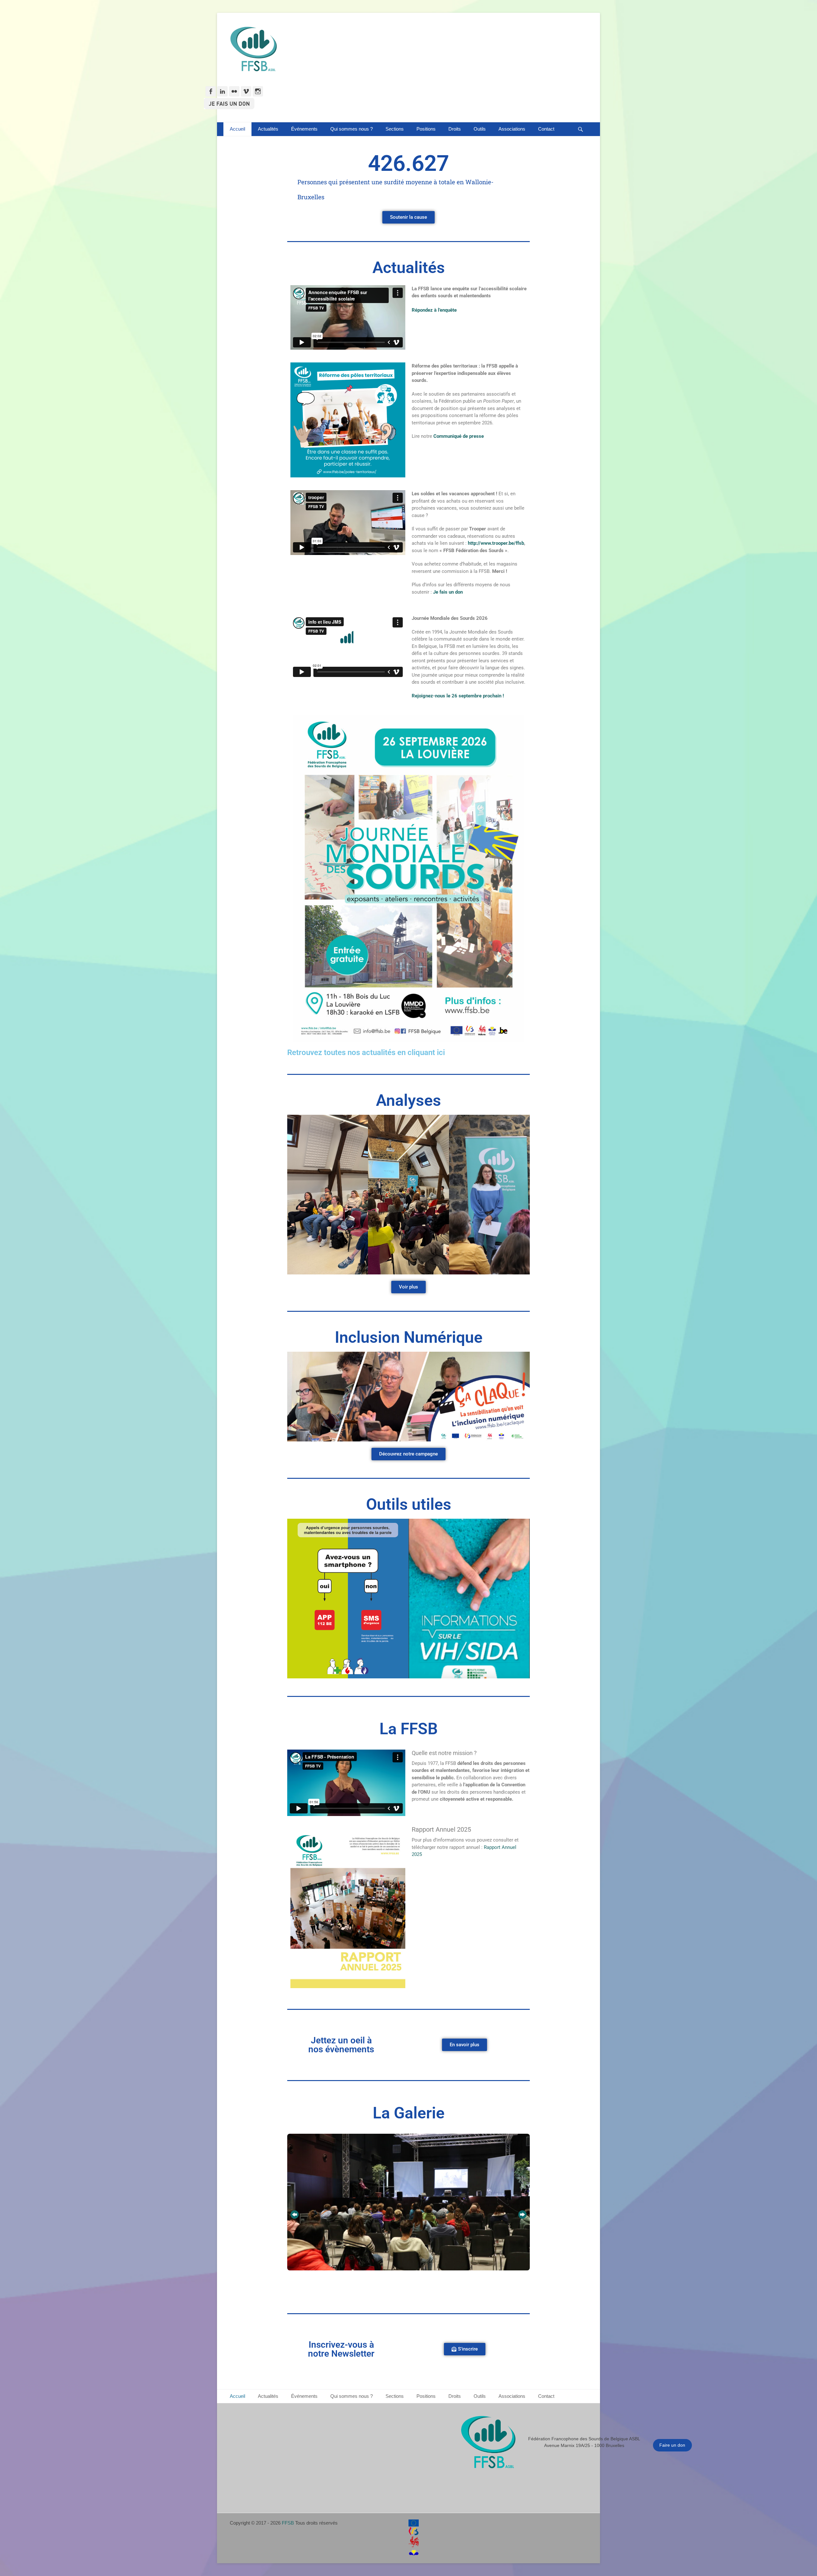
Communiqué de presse (459, 436)
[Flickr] (234, 91)
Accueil (237, 129)
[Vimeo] (246, 91)
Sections (395, 129)
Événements (304, 129)
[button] (295, 2215)
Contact (546, 129)
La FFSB (409, 1729)
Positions (426, 129)
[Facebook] (211, 91)
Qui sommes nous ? (352, 129)
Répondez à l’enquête (434, 310)
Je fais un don (448, 592)
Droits (455, 129)
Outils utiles (409, 1504)
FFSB (288, 2523)
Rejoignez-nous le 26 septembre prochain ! (458, 696)
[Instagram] (258, 91)
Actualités (268, 129)
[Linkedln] (222, 91)
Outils (480, 129)
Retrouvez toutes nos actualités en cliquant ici (366, 1052)
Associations (512, 129)
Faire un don (672, 2445)
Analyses (408, 1100)
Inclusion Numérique (409, 1337)
